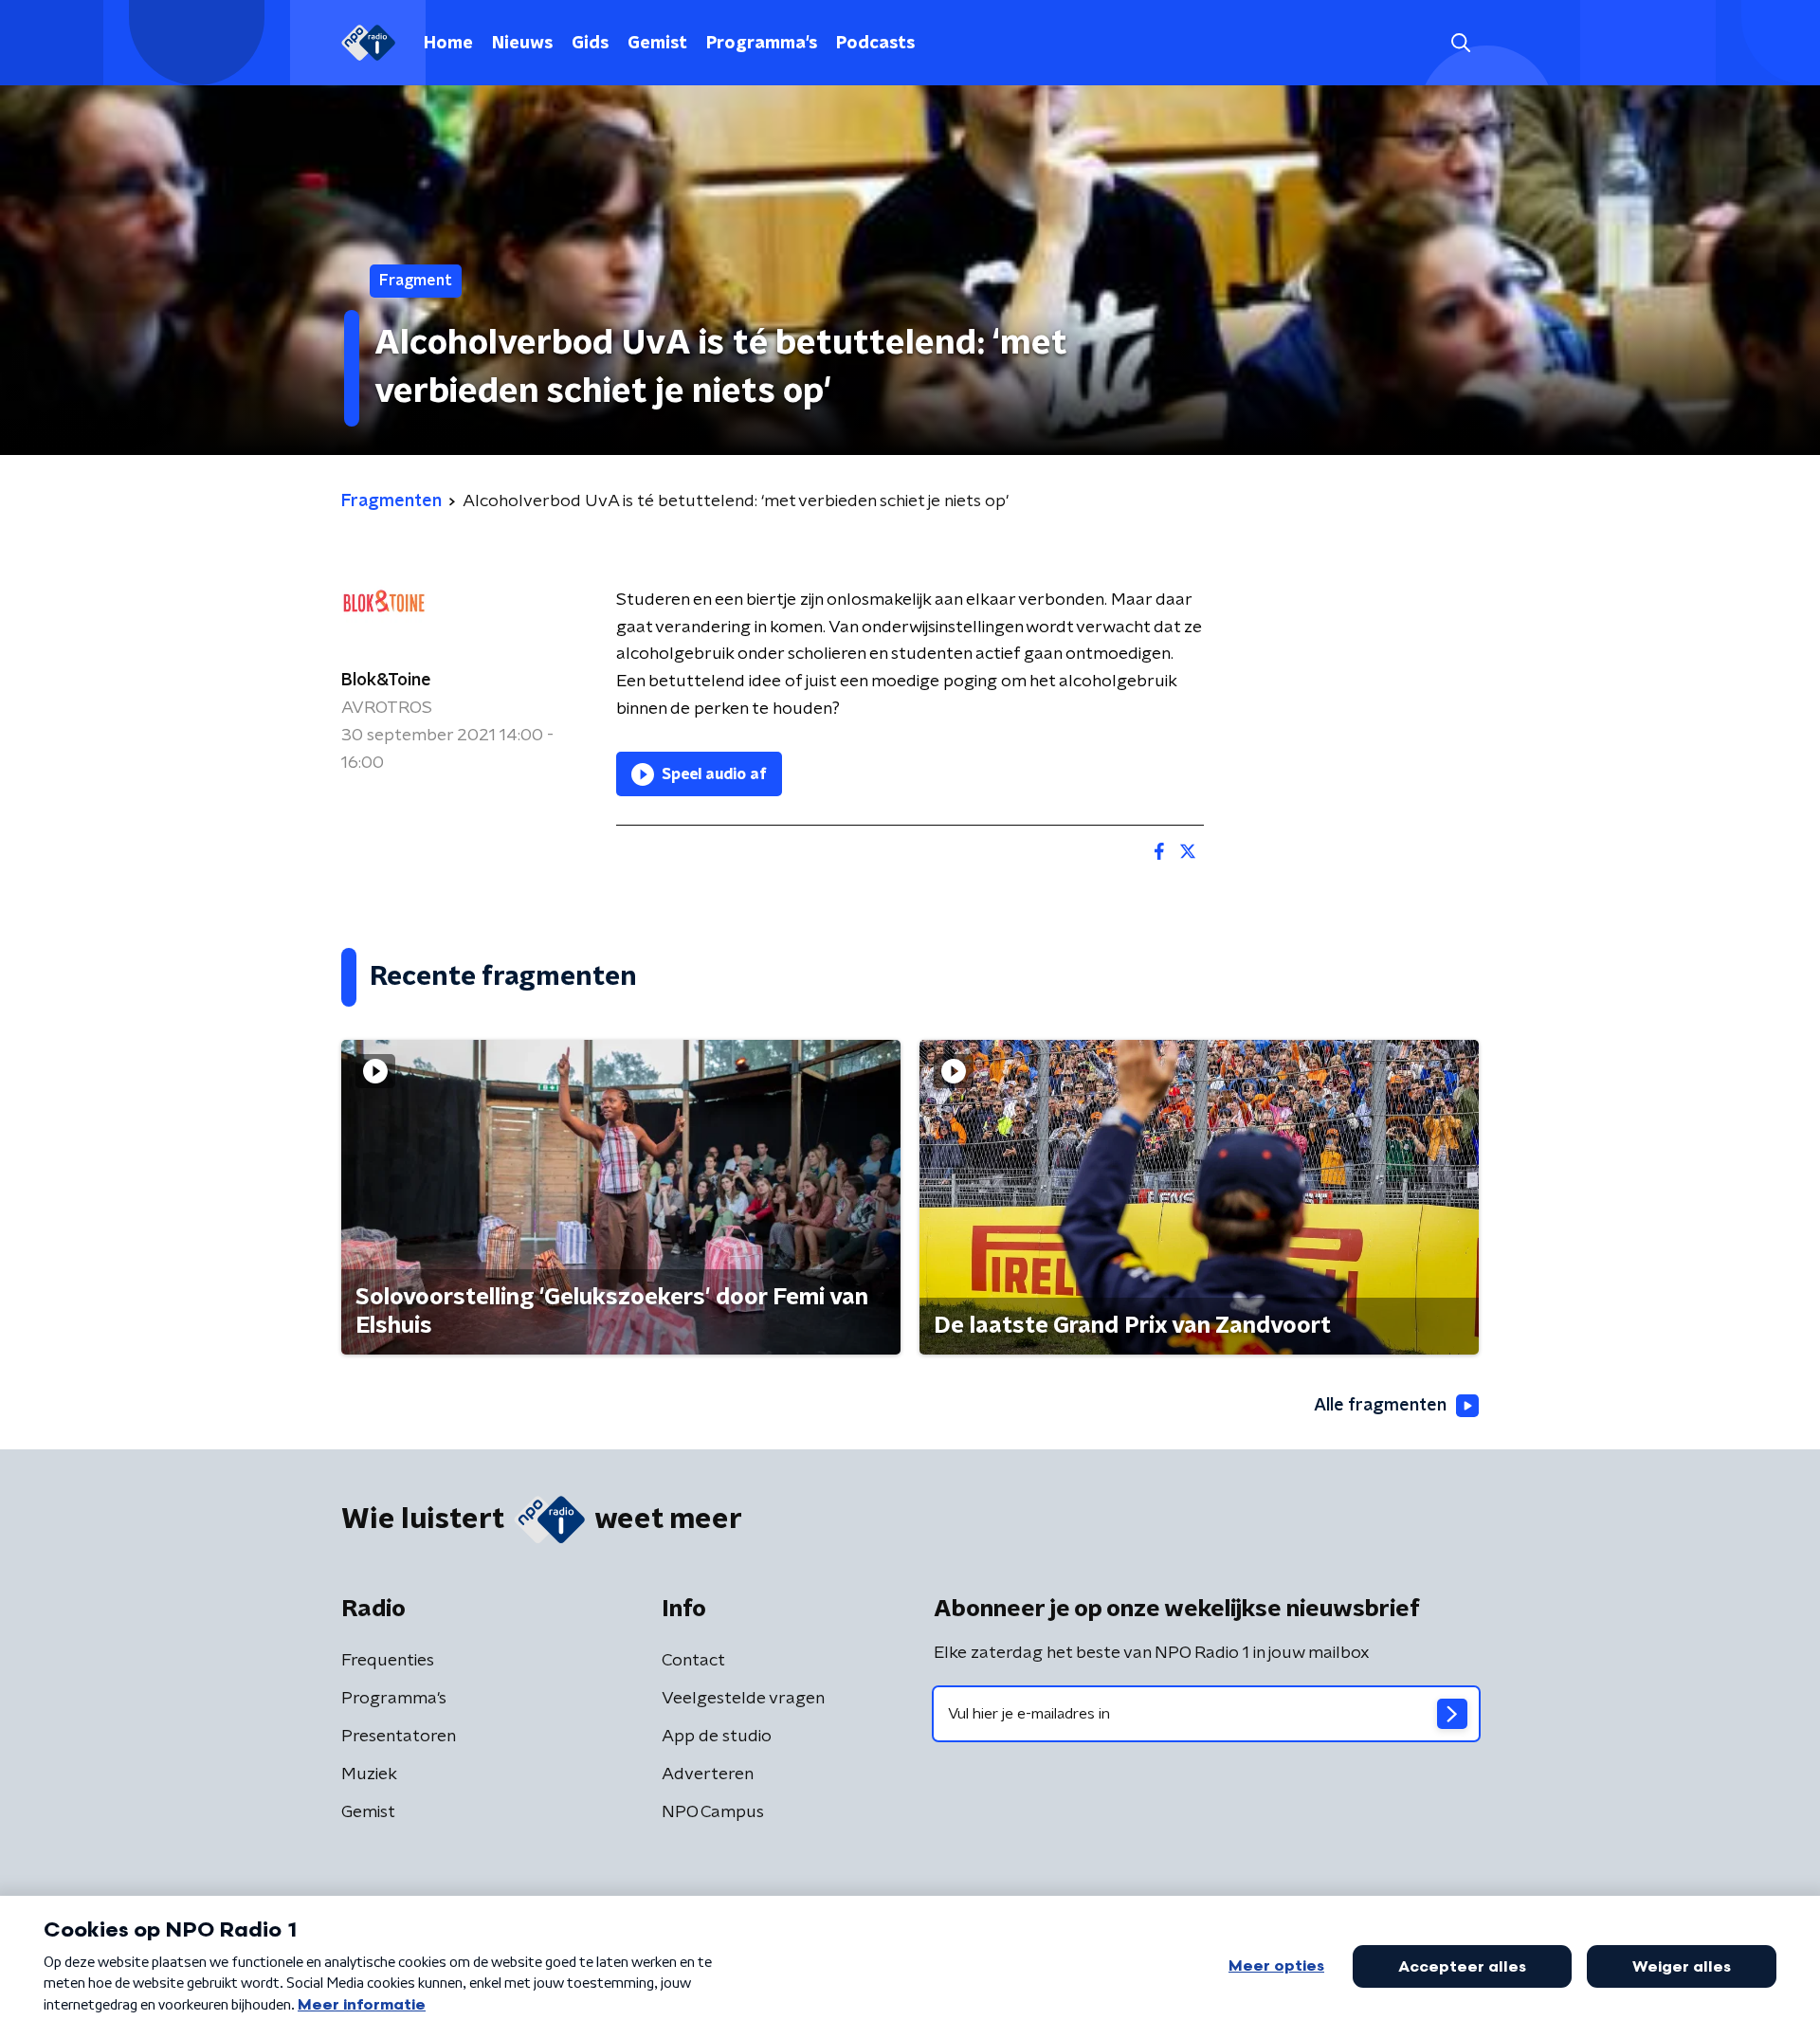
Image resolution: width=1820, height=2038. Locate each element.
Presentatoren (399, 1737)
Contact (693, 1661)
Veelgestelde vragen (743, 1699)
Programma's (762, 44)
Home (448, 44)
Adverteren (708, 1774)
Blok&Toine (386, 681)
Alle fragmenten (1380, 1406)
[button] (1460, 43)
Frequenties (388, 1661)
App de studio (717, 1737)
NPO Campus (713, 1812)
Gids (590, 44)
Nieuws (522, 44)
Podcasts (875, 44)
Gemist (657, 44)
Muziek (369, 1774)
